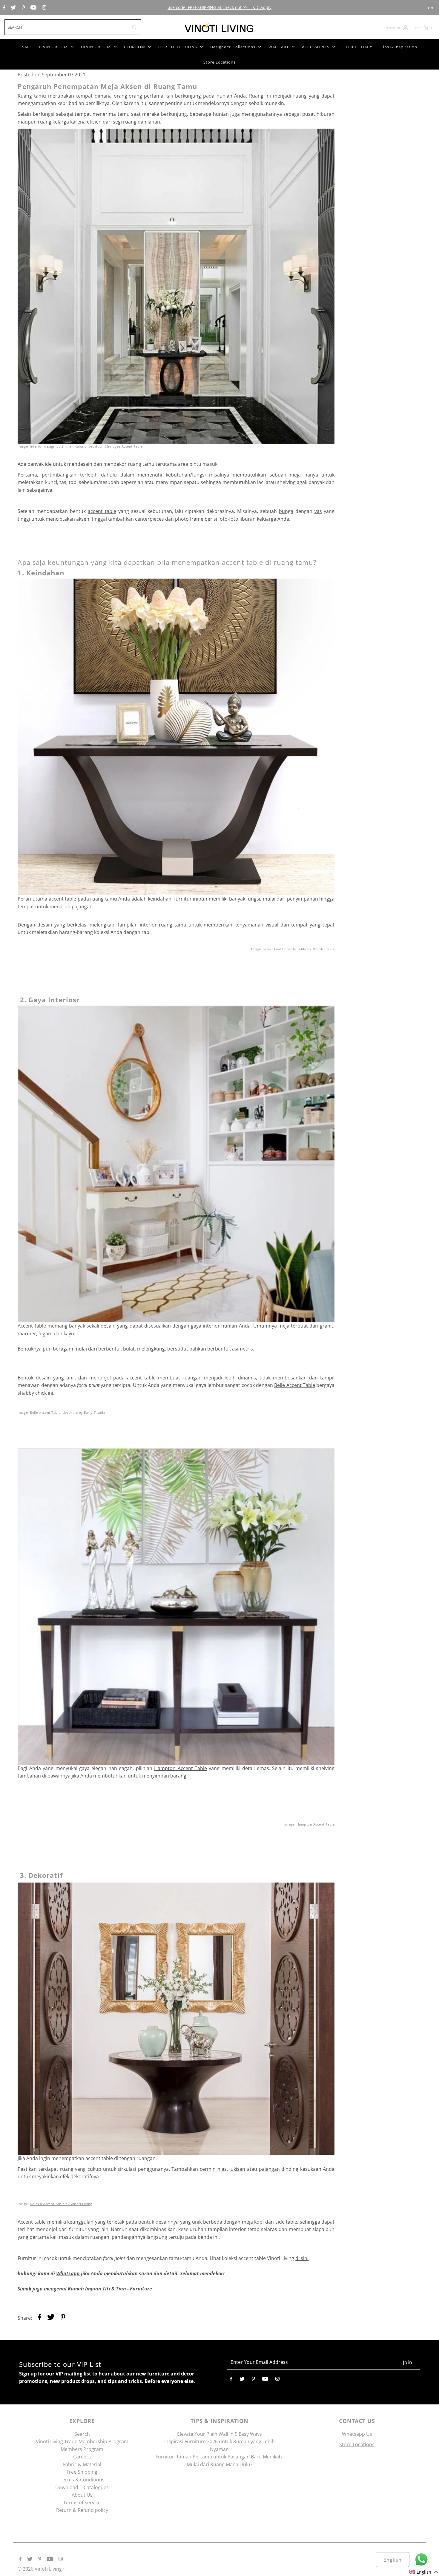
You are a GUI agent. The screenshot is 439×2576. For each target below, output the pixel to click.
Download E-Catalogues (82, 2487)
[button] (424, 2572)
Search (82, 2434)
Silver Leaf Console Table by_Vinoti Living (299, 949)
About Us (82, 2495)
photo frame (189, 519)
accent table (102, 511)
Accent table (32, 1326)
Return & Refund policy (82, 2510)
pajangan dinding (279, 2169)
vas (318, 511)
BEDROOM (135, 47)
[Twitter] (13, 8)
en (431, 8)
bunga (286, 511)
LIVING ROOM (53, 47)
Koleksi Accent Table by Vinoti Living (61, 2204)
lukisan (237, 2169)
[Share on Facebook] (40, 2318)
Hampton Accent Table (181, 1768)
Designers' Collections (233, 47)
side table (286, 2222)
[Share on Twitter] (51, 2318)
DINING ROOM (96, 47)
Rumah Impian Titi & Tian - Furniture (110, 2289)
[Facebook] (3, 8)
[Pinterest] (23, 8)
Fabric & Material (82, 2464)
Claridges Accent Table (124, 446)
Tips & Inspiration (399, 47)
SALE (27, 47)
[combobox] (66, 27)
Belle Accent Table (295, 1385)
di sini (302, 2258)
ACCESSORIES (316, 47)
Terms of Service (82, 2503)
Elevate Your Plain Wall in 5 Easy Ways (219, 2434)
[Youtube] (33, 8)
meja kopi (253, 2222)
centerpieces (149, 519)
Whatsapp (68, 2273)
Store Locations (219, 62)
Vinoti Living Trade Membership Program (82, 2441)
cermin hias (213, 2169)
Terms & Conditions (82, 2480)
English (393, 2560)
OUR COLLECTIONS (178, 47)
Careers (82, 2457)
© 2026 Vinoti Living (40, 2569)
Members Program (82, 2449)
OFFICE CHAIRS (358, 47)
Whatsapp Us (357, 2434)
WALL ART (279, 47)
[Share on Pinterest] (63, 2318)
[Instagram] (43, 8)
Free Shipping (82, 2472)
